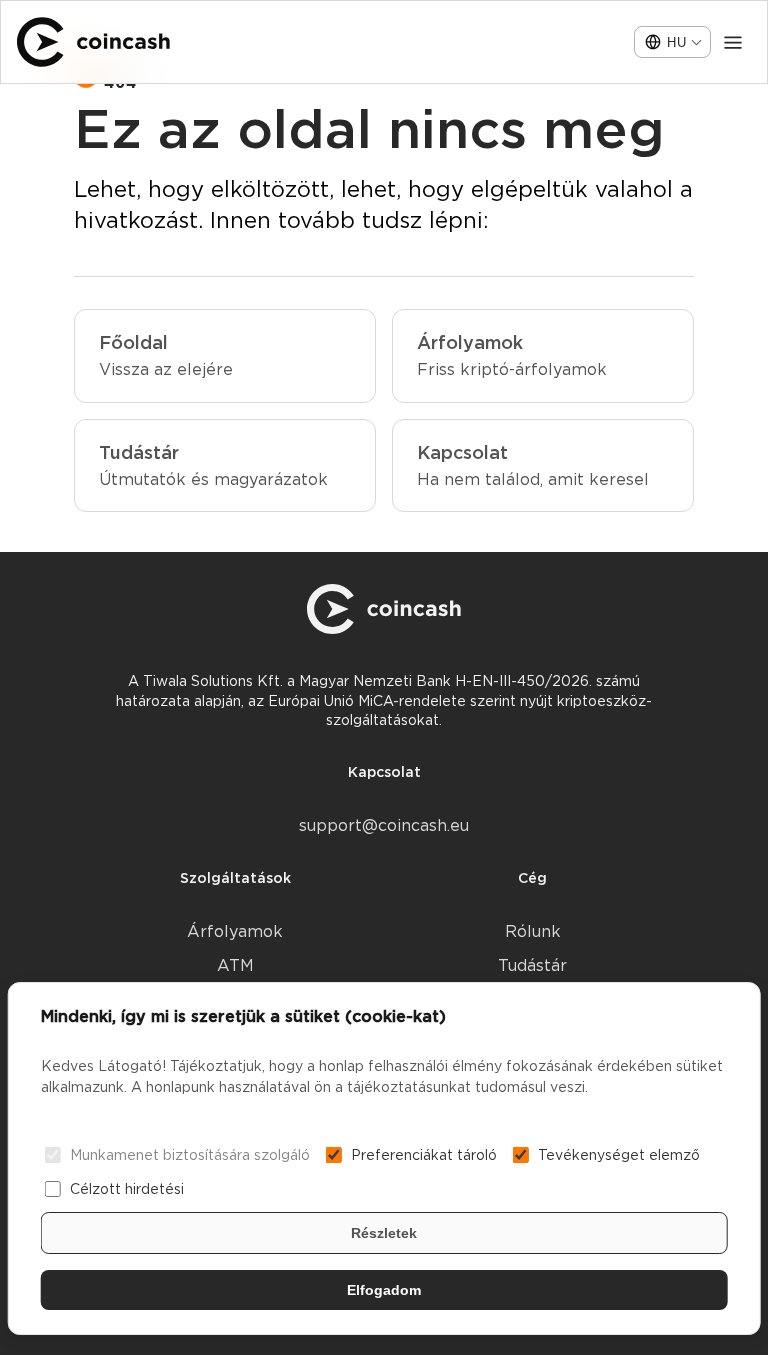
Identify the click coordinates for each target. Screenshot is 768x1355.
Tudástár (532, 965)
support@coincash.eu (384, 825)
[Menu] (733, 42)
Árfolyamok (235, 931)
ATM (235, 965)
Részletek (384, 1233)
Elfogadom (384, 1290)
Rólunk (533, 931)
